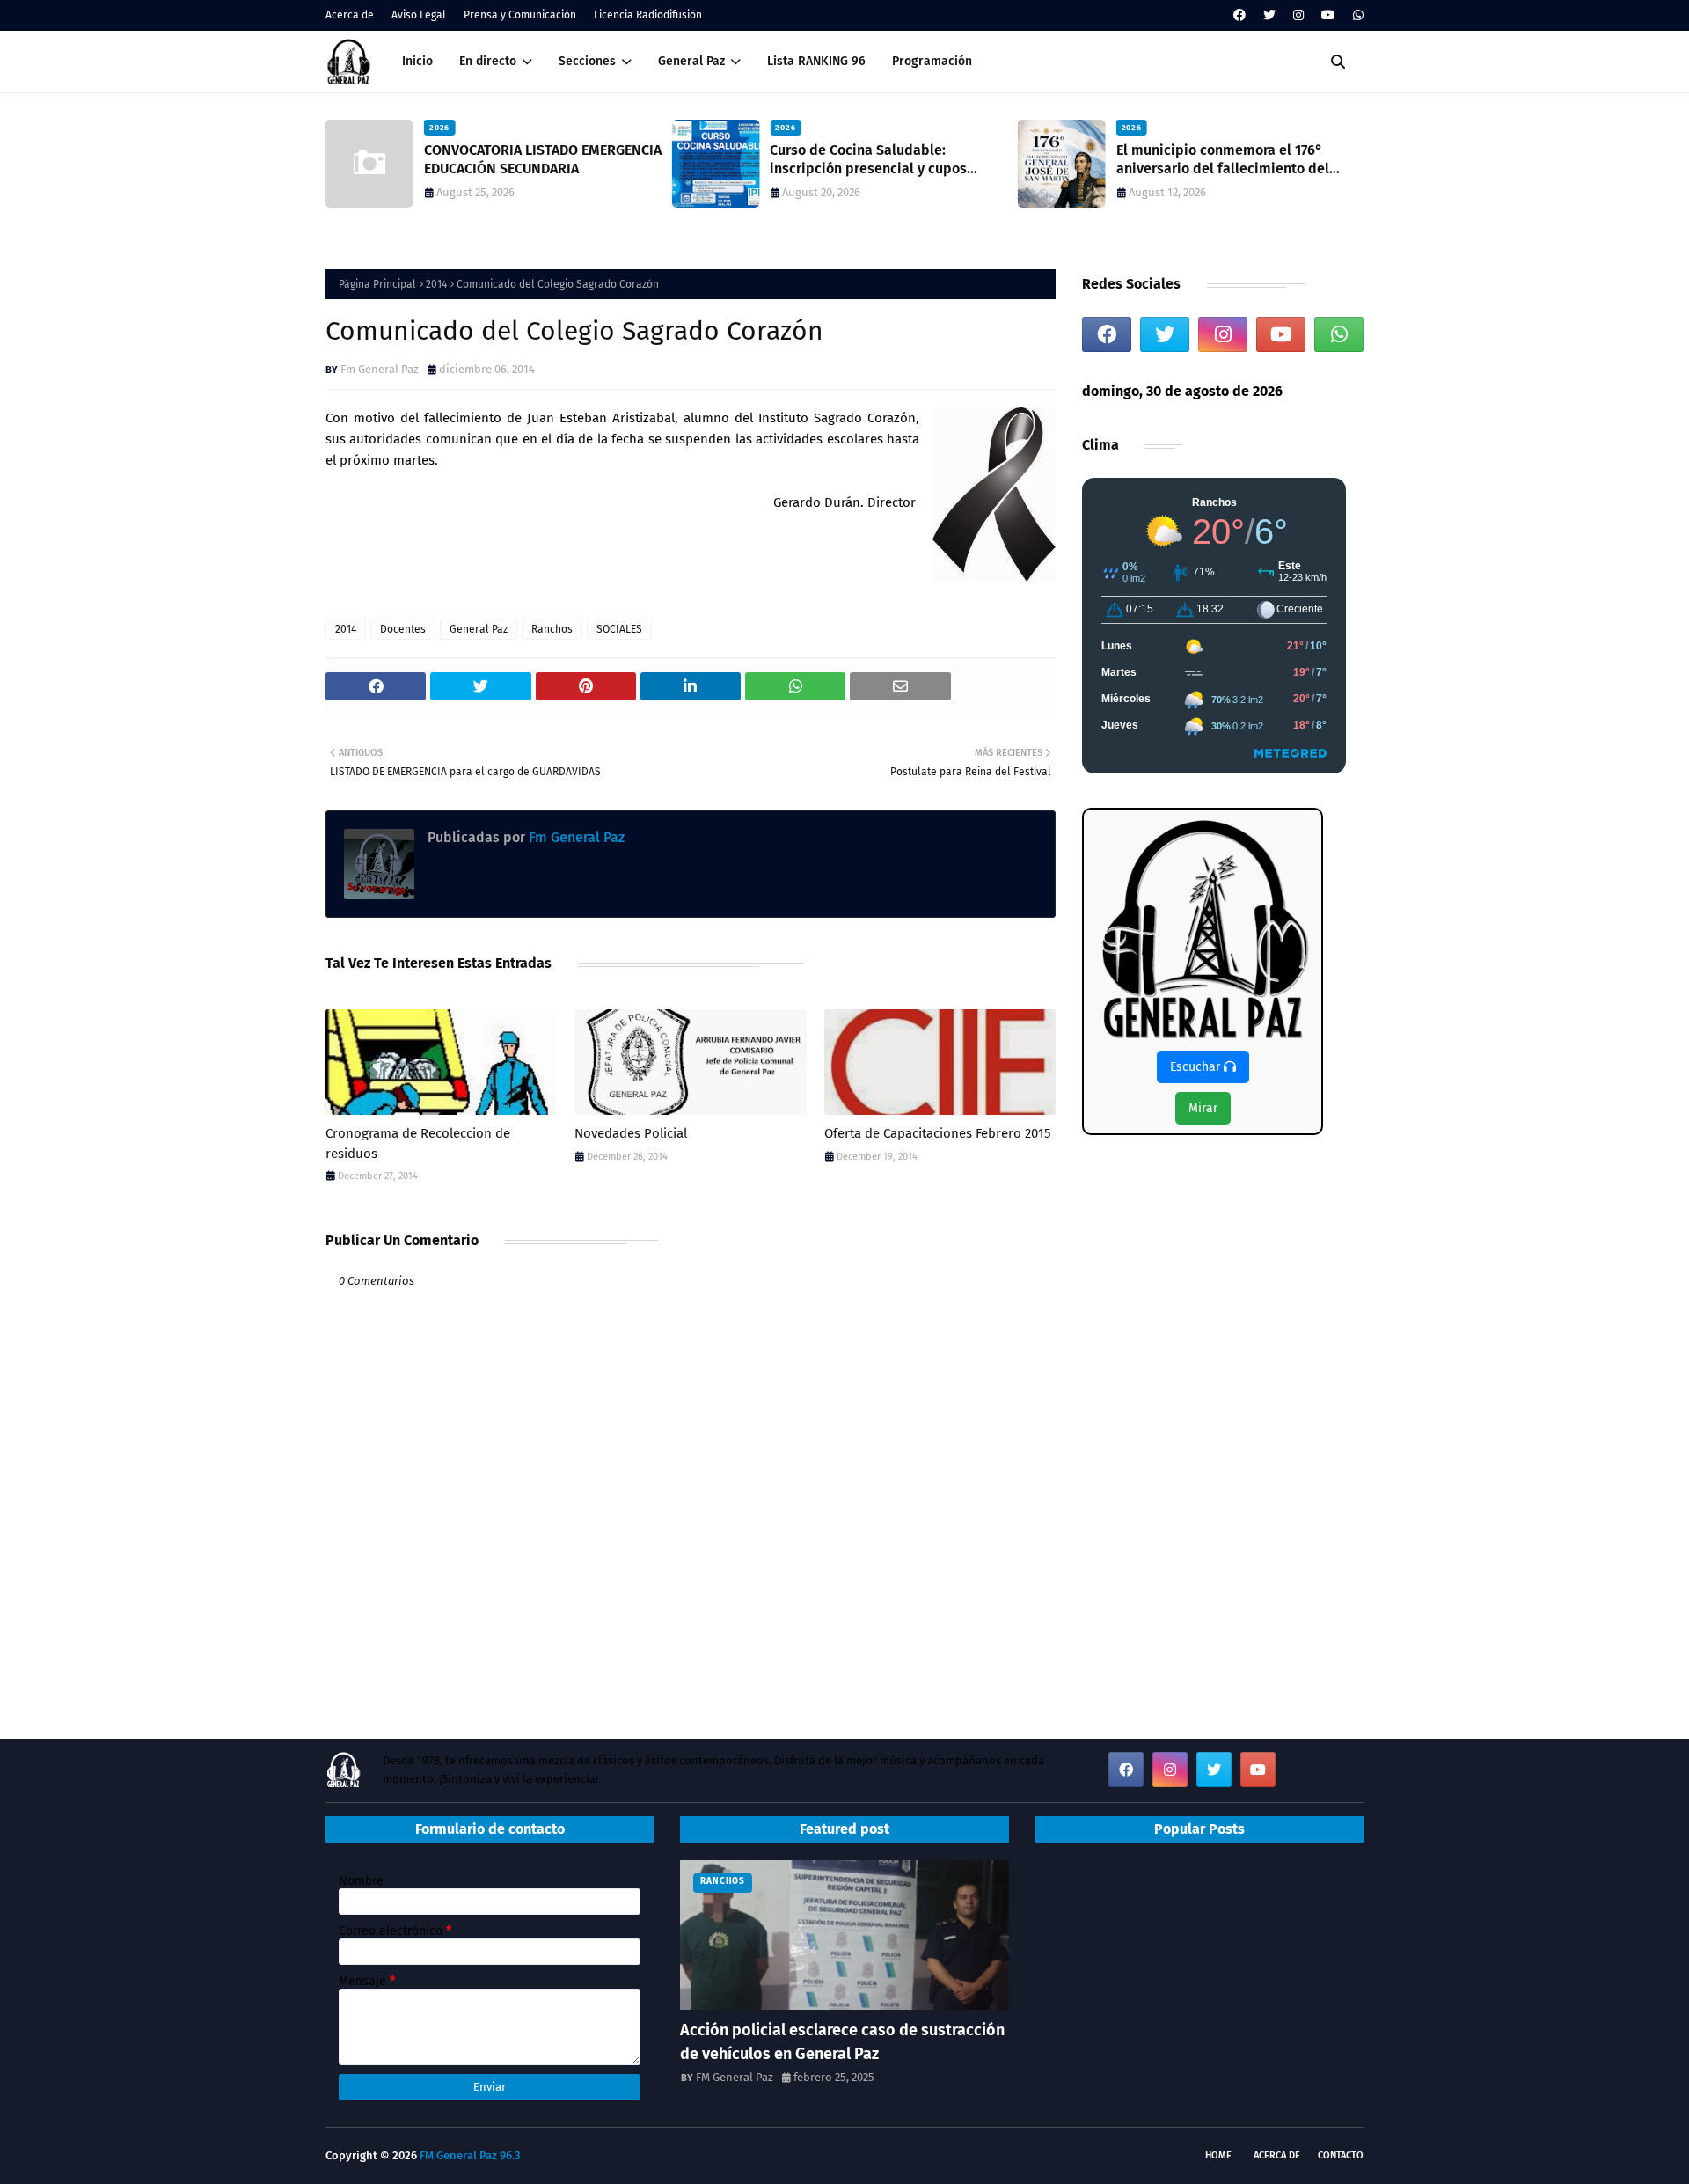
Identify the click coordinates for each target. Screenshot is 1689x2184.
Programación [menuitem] (932, 61)
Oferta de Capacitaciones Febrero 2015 (938, 1133)
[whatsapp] (1356, 15)
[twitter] (1269, 15)
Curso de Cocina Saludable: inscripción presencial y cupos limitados (868, 160)
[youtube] (1328, 15)
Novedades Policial (631, 1133)
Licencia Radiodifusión (648, 15)
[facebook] (1239, 15)
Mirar (1203, 1108)
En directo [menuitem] (488, 61)
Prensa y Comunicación (520, 15)
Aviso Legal (419, 15)
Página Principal (377, 284)
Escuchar (1197, 1067)
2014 (436, 284)
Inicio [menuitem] (417, 61)
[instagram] (1298, 15)
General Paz (479, 629)
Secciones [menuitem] (587, 61)
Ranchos (552, 629)
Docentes (403, 629)
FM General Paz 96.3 (470, 2155)
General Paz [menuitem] (691, 61)
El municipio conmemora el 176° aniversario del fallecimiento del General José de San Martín (1223, 160)
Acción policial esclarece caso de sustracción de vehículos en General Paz (842, 2042)
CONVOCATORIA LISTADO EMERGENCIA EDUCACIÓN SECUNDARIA (543, 159)
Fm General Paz (380, 369)
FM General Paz (735, 2077)
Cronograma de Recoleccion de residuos (418, 1143)
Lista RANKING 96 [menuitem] (816, 61)
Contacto (1341, 2155)
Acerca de (350, 15)
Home (1218, 2155)
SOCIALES (619, 629)
